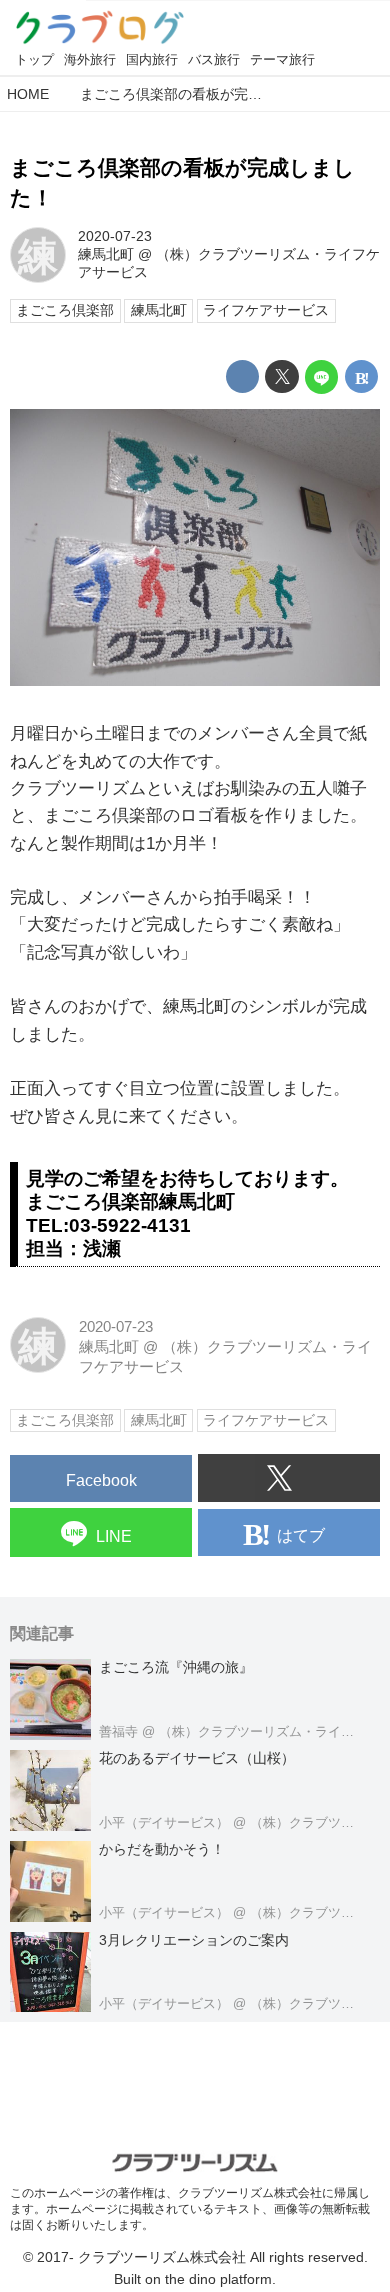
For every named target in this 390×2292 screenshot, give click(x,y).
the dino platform (218, 2279)
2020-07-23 (115, 236)
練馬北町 (106, 254)
